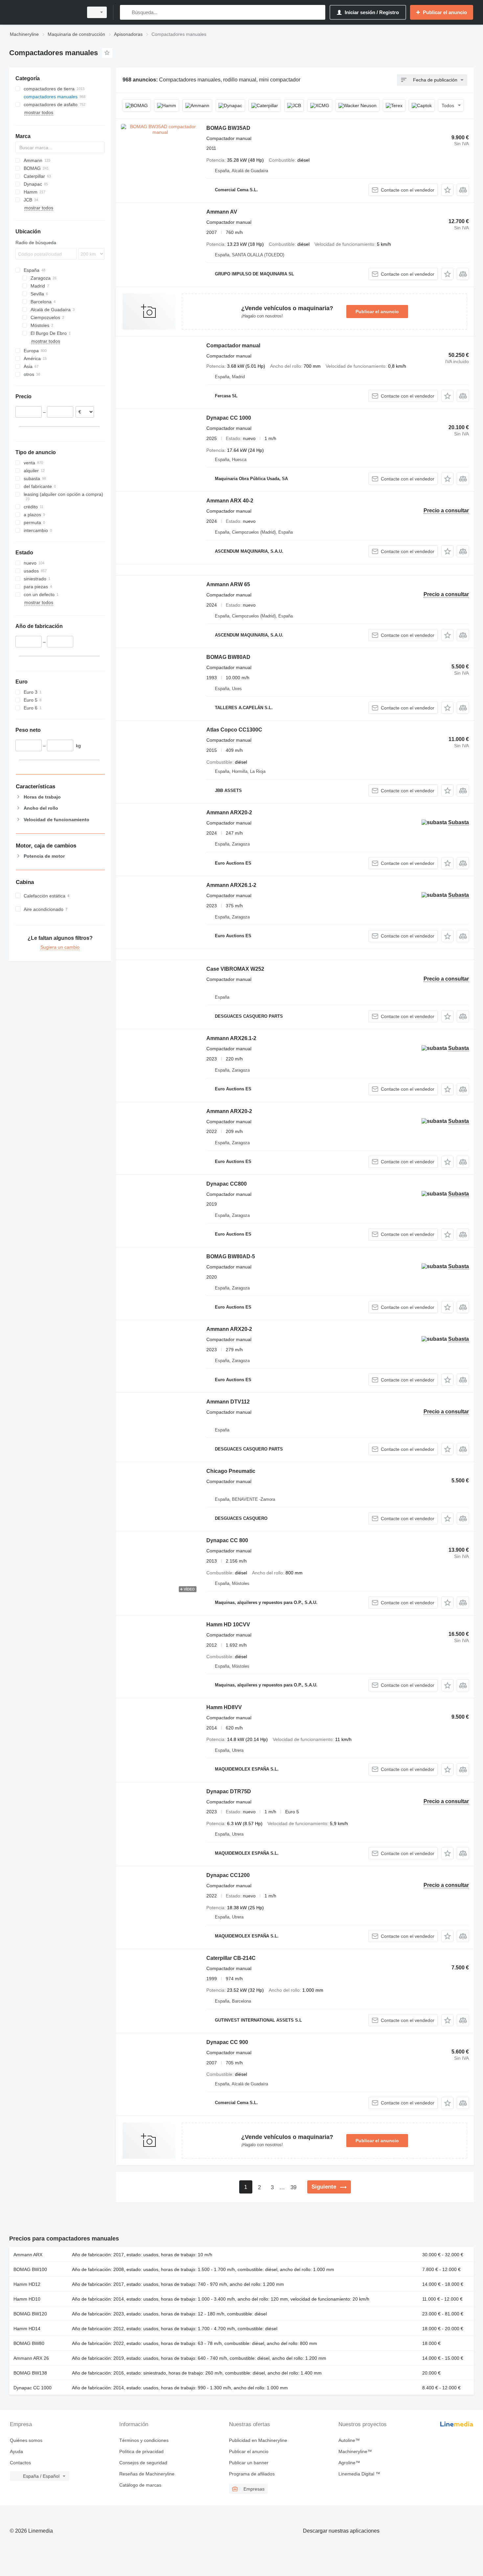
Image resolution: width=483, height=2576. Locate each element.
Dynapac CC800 (227, 1184)
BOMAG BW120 (30, 2314)
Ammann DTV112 (228, 1402)
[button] (447, 190)
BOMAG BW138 (30, 2373)
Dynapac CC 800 (227, 1540)
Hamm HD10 (27, 2299)
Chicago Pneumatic (231, 1471)
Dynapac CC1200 (228, 1875)
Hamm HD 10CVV (228, 1625)
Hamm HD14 (27, 2329)
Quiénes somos (26, 2440)
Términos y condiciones (144, 2440)
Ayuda (16, 2451)
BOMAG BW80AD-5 (231, 1256)
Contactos (20, 2463)
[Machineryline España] (44, 12)
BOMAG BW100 (30, 2269)
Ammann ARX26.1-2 (231, 885)
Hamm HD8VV (224, 1707)
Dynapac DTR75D (229, 1791)
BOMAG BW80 (29, 2343)
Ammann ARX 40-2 (230, 501)
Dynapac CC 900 (227, 2042)
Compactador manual (233, 346)
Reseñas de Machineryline (147, 2474)
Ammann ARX (28, 2255)
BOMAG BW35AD (228, 128)
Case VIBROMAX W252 (235, 969)
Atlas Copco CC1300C (234, 730)
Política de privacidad (141, 2451)
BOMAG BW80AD (228, 657)
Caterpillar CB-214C (231, 1958)
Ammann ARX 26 (31, 2358)
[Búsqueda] (126, 12)
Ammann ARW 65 (228, 584)
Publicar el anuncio (377, 312)
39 (293, 2187)
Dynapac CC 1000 (229, 418)
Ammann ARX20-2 (229, 812)
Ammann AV (222, 212)
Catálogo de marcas (140, 2485)
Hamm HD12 (27, 2284)
